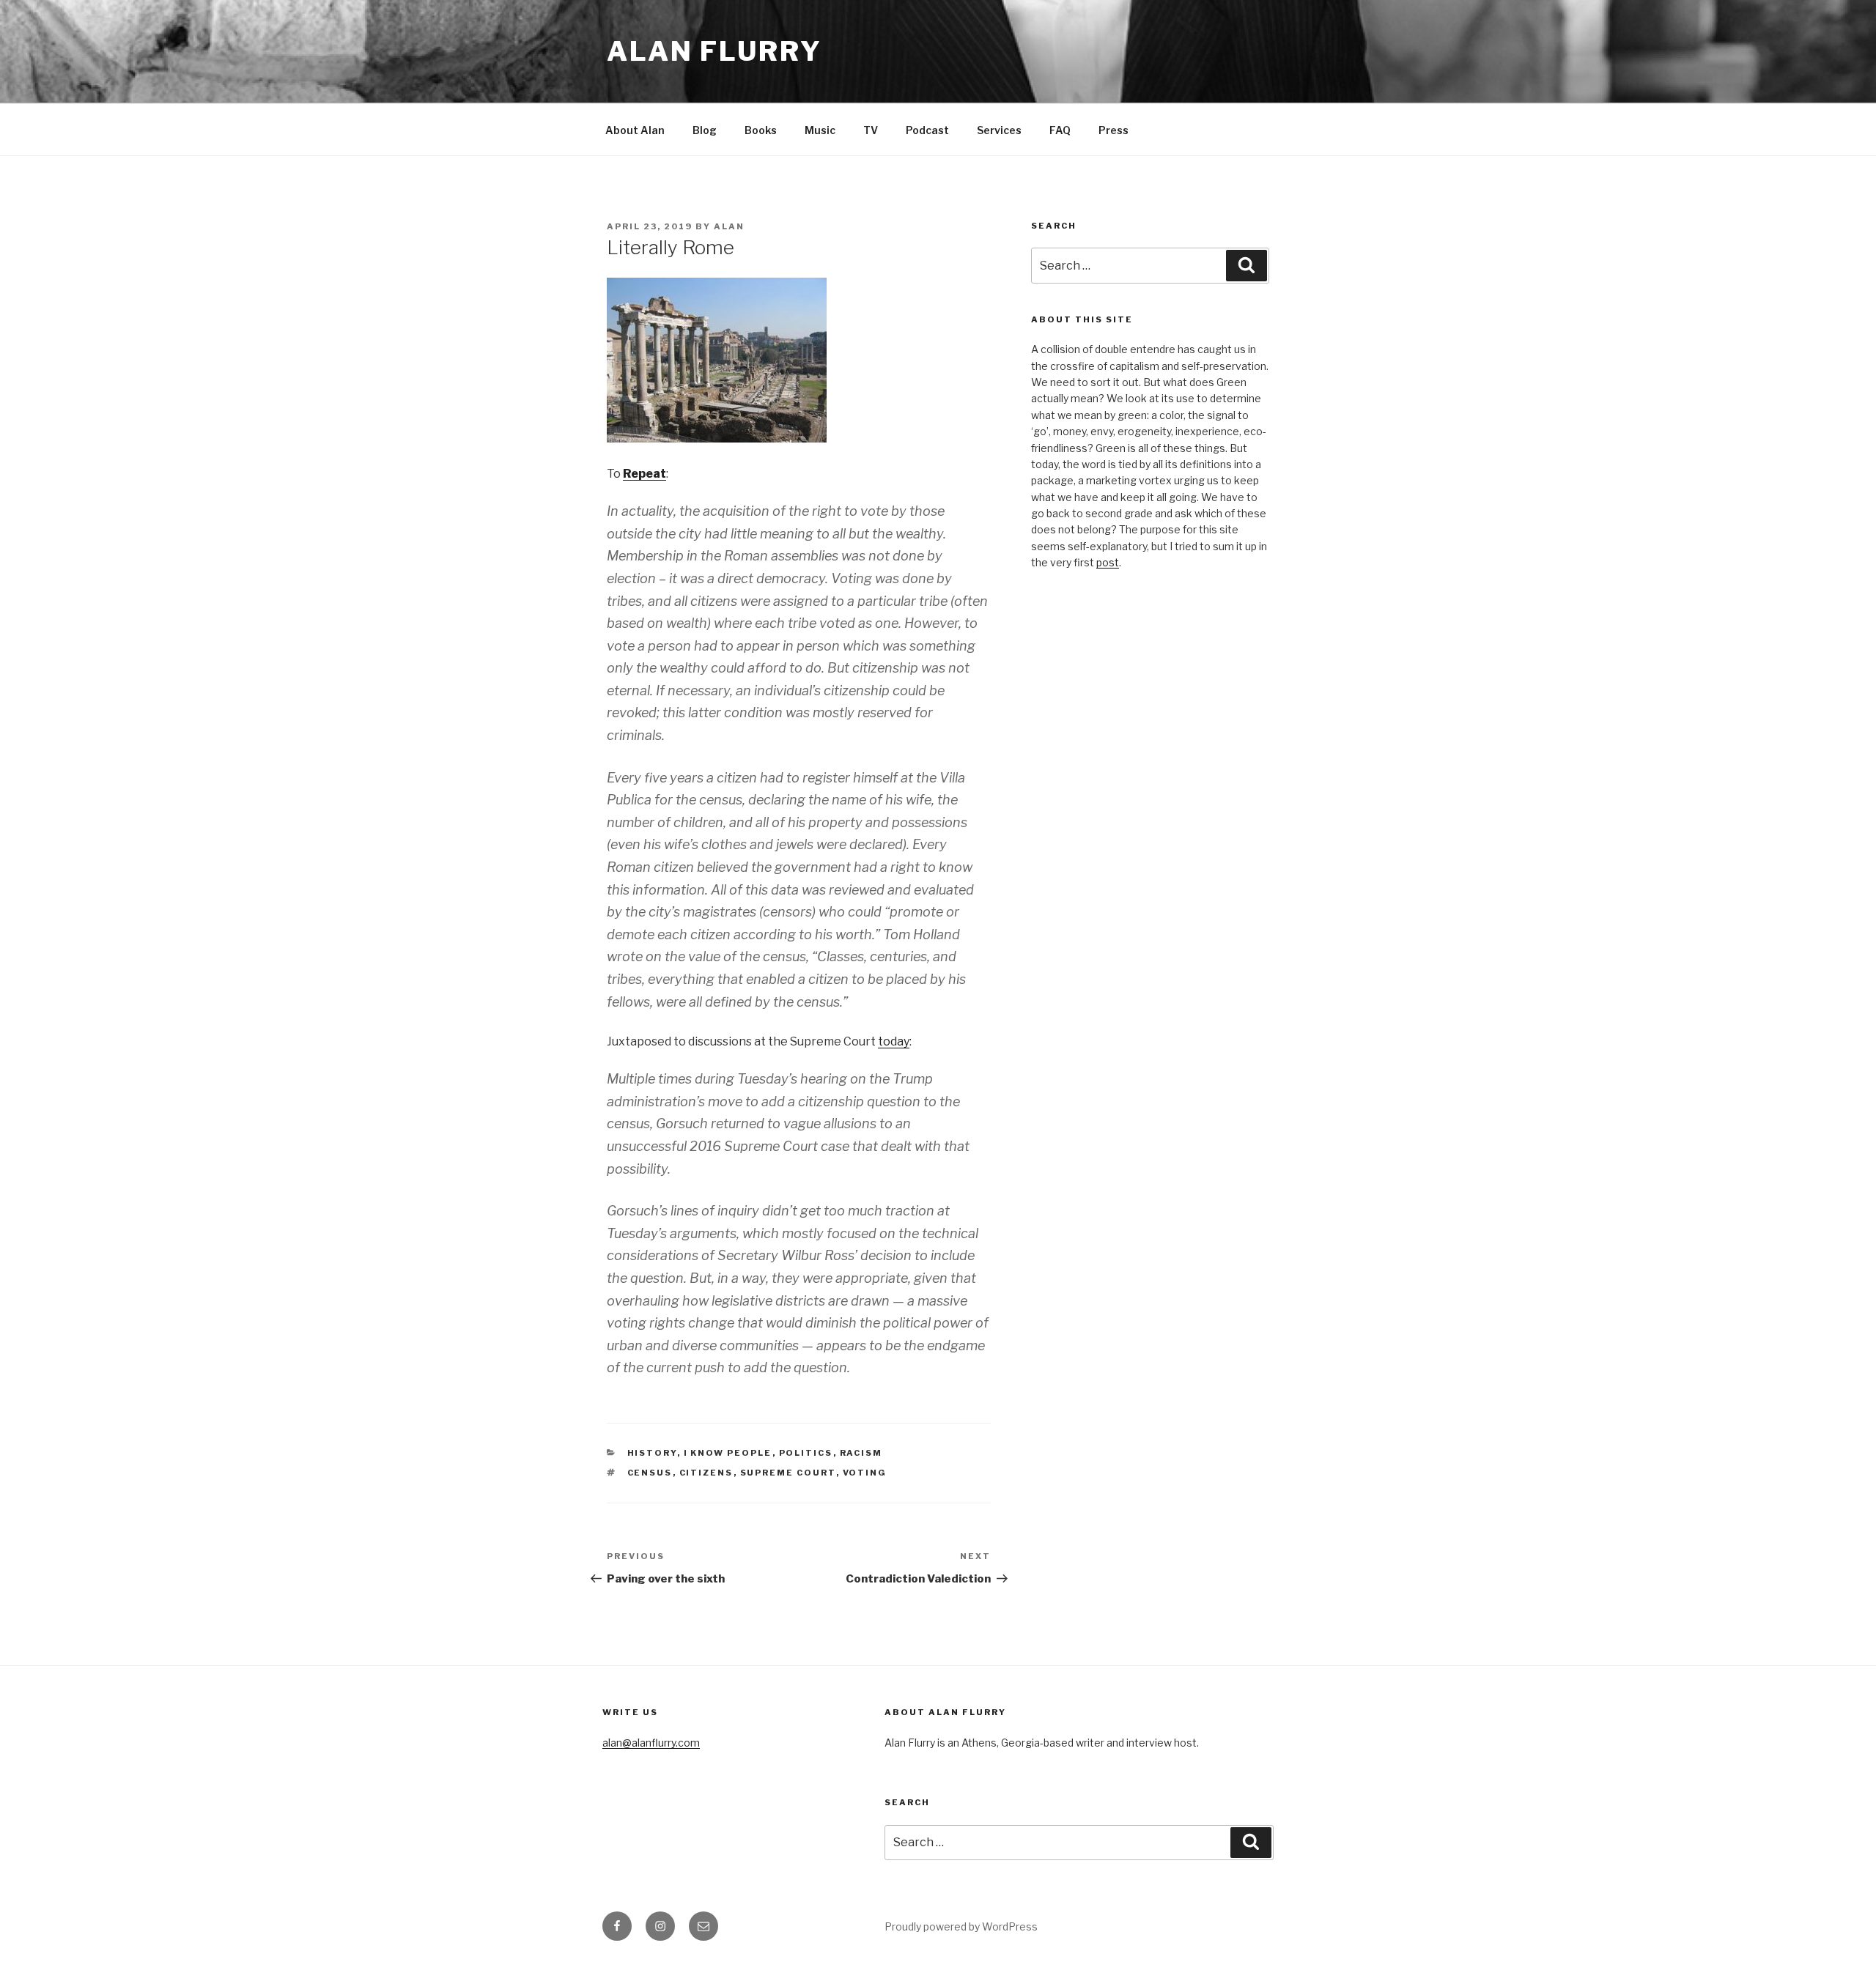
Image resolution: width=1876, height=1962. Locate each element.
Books (761, 130)
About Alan (635, 130)
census (650, 1473)
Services (999, 130)
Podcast (927, 130)
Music (820, 130)
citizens (706, 1473)
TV (871, 130)
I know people (728, 1453)
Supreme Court (788, 1473)
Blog (705, 130)
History (652, 1453)
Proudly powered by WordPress (961, 1926)
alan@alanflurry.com (651, 1743)
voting (865, 1473)
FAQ (1060, 130)
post (1108, 562)
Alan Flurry (714, 51)
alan (729, 226)
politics (806, 1453)
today (894, 1041)
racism (861, 1453)
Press (1114, 130)
